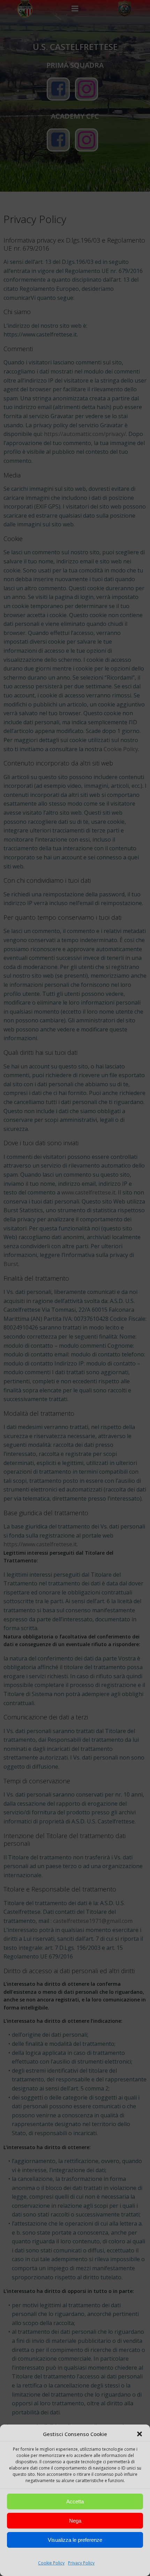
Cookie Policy (51, 2563)
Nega (75, 2521)
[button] (140, 2434)
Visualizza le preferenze (75, 2540)
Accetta (75, 2501)
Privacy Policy (81, 2563)
